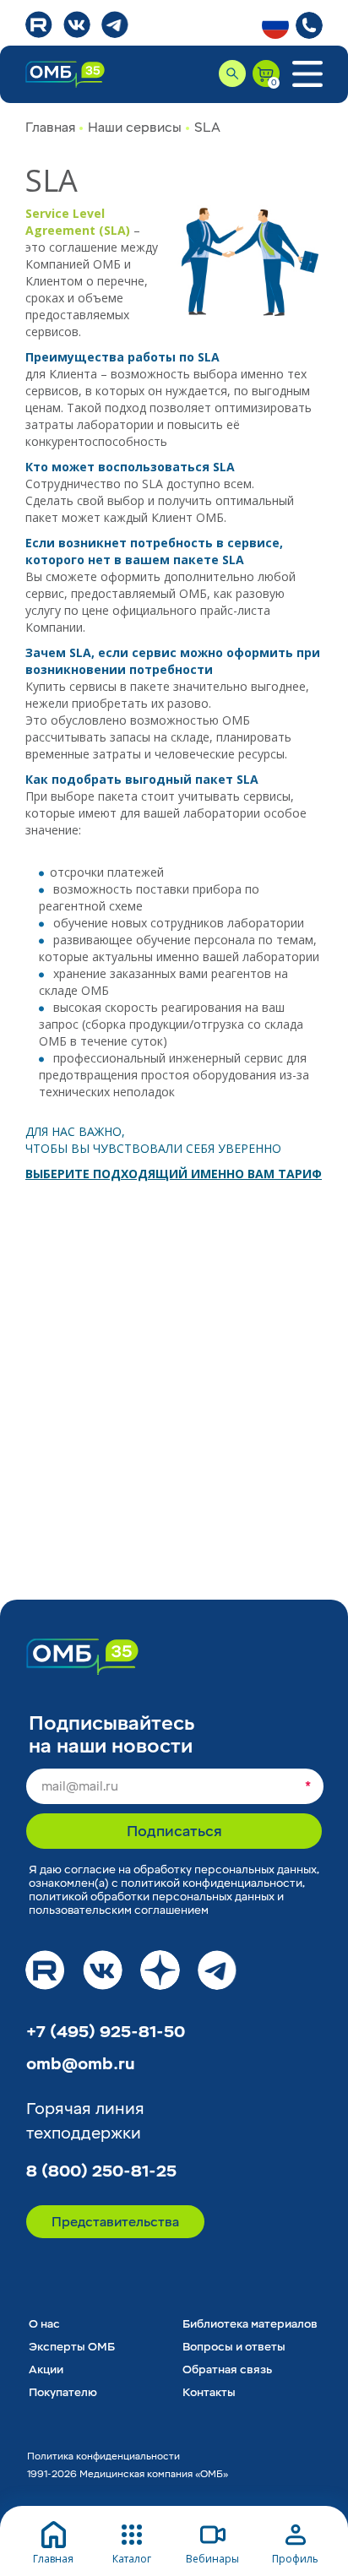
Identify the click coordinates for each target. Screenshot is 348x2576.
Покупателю (63, 2392)
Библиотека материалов (250, 2324)
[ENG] (275, 25)
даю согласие (78, 1870)
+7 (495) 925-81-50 (106, 2032)
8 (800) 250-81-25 (101, 2171)
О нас (44, 2324)
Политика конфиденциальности (103, 2456)
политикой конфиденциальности (212, 1883)
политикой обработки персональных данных (152, 1897)
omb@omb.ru (81, 2064)
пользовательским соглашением (119, 1910)
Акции (46, 2369)
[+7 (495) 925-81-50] (309, 25)
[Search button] (232, 73)
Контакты (209, 2392)
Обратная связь (227, 2369)
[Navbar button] (307, 74)
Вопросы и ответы (234, 2347)
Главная (50, 128)
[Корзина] (266, 73)
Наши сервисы (135, 128)
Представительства (115, 2222)
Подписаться (174, 1831)
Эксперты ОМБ (72, 2347)
